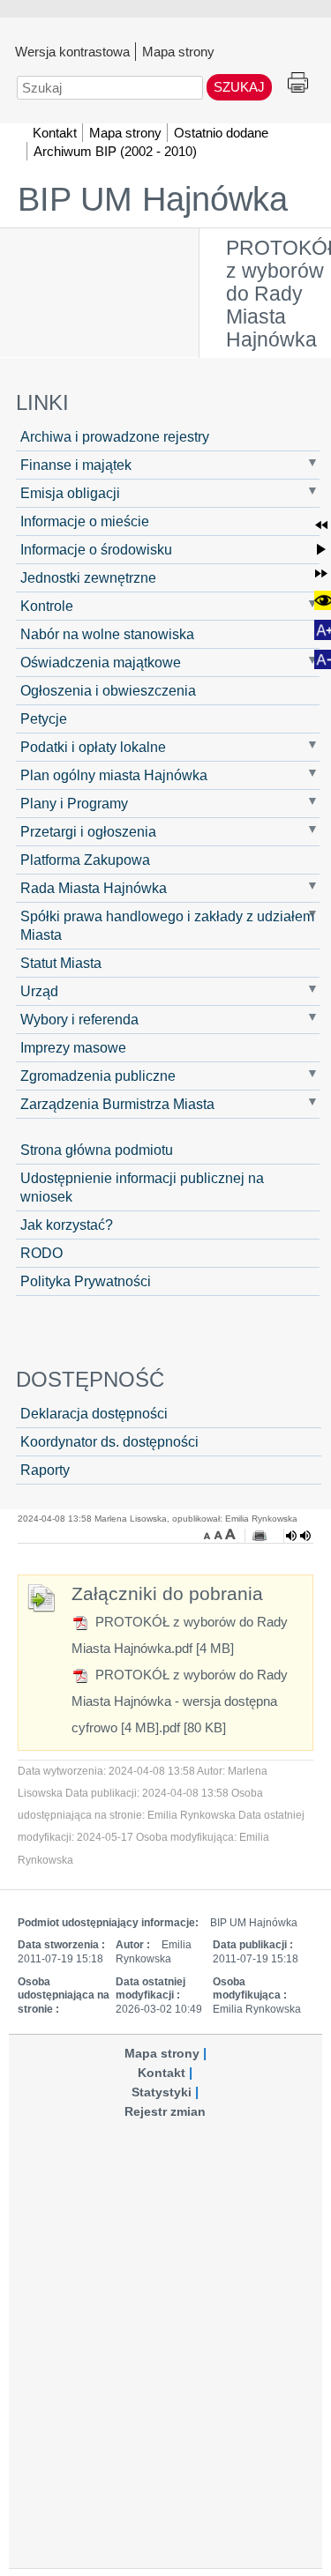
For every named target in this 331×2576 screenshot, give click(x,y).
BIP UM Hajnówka (153, 199)
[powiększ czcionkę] (230, 1534)
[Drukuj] (260, 1536)
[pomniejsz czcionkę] (209, 1534)
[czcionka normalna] (220, 1534)
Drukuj (298, 83)
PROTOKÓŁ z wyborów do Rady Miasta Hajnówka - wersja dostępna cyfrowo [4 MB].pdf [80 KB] (180, 1701)
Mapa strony (178, 51)
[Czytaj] (298, 1536)
